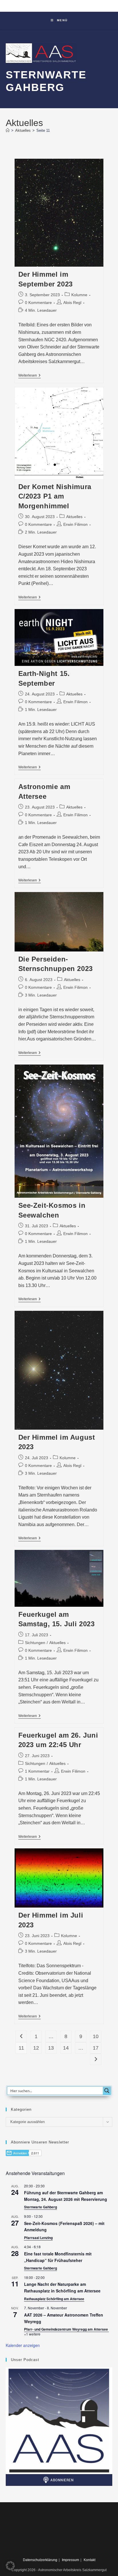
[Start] (8, 130)
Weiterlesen (29, 376)
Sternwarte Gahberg (41, 2207)
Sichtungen (35, 1643)
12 (36, 2048)
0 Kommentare (38, 303)
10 (96, 2036)
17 (96, 2048)
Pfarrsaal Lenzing (38, 2238)
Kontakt (90, 2560)
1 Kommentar (37, 1771)
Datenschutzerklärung (40, 2560)
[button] (10, 2566)
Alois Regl (72, 303)
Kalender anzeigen (23, 2345)
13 (51, 2048)
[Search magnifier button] (107, 2091)
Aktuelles (74, 517)
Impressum (70, 2560)
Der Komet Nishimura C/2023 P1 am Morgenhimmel (55, 496)
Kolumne (79, 295)
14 (66, 2048)
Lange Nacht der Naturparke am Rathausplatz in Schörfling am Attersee (62, 2287)
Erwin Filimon (75, 524)
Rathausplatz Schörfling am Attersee (54, 2299)
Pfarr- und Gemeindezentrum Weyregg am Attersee (66, 2329)
